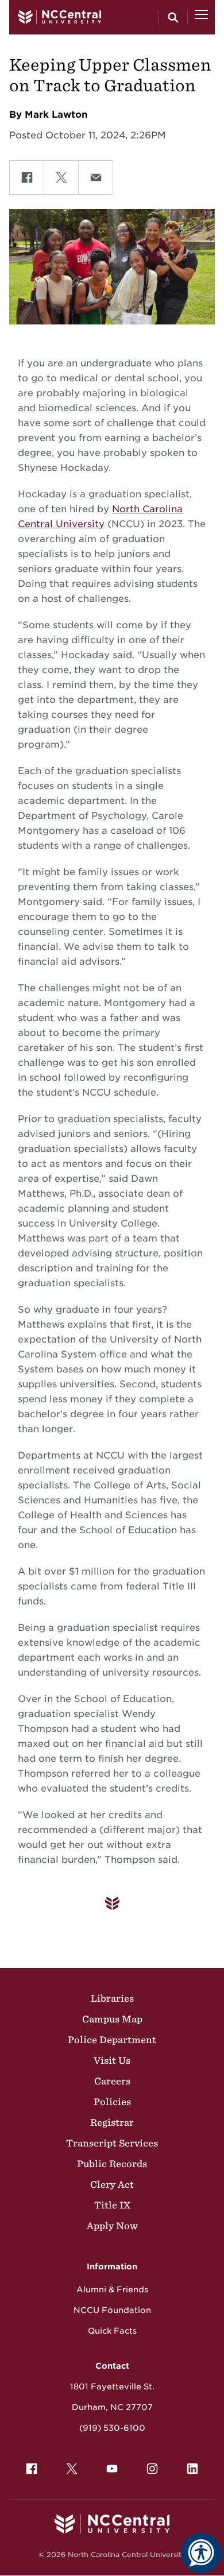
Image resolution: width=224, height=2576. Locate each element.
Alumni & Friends (112, 2289)
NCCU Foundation (112, 2310)
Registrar (112, 2122)
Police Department (112, 2040)
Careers (112, 2081)
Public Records (112, 2164)
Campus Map (112, 2019)
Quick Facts (112, 2331)
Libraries (112, 1998)
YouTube (112, 2469)
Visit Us (112, 2060)
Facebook (32, 2469)
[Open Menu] (201, 17)
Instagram (152, 2469)
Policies (112, 2102)
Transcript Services (112, 2143)
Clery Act (112, 2184)
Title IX (112, 2205)
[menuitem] (32, 2469)
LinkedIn (192, 2469)
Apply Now (112, 2226)
